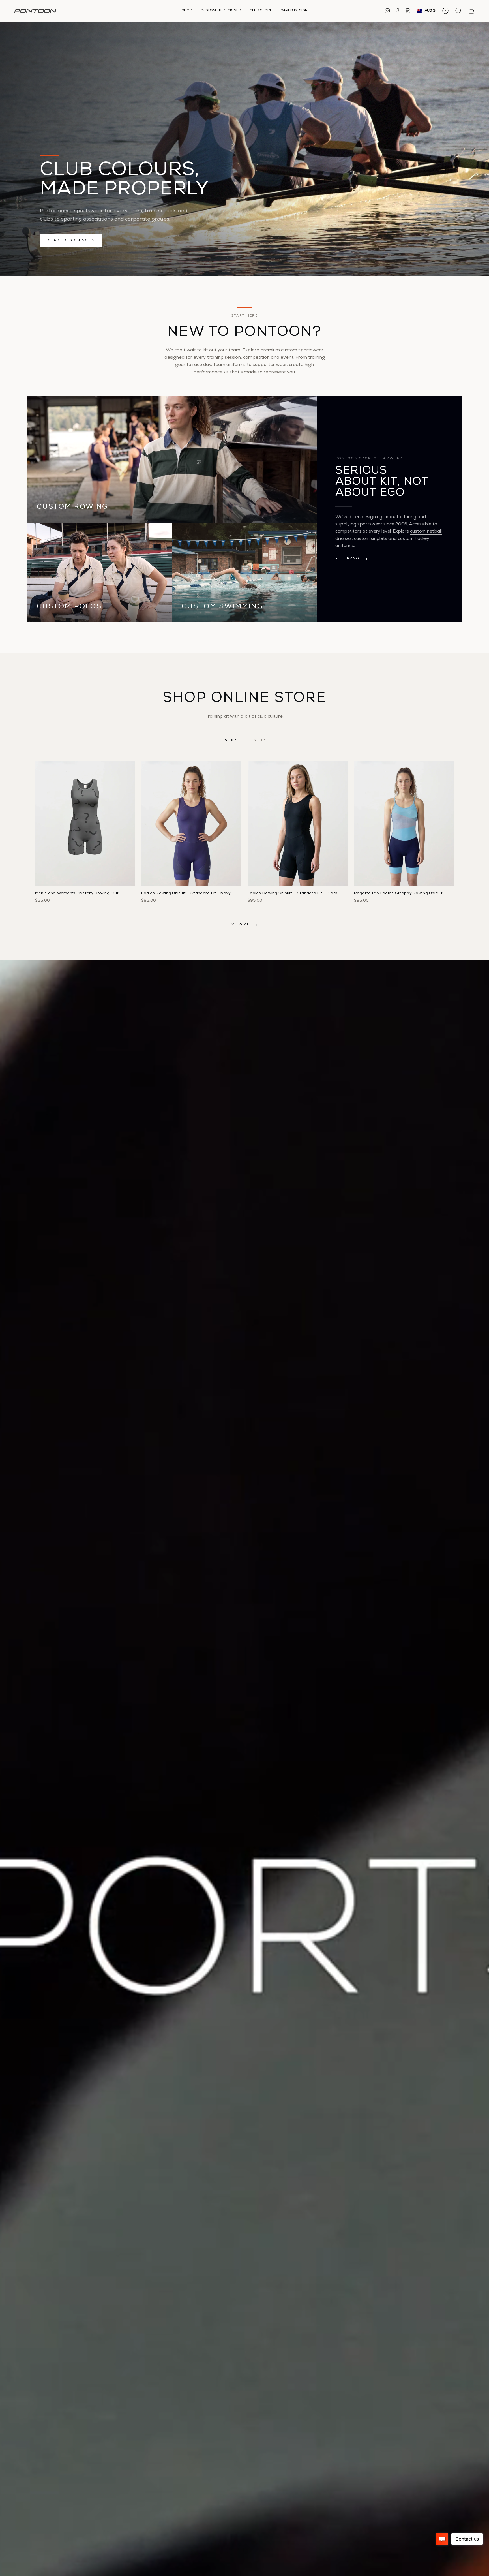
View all (242, 925)
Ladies (230, 741)
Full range (349, 559)
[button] (187, 11)
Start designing (68, 241)
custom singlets (371, 539)
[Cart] (471, 11)
